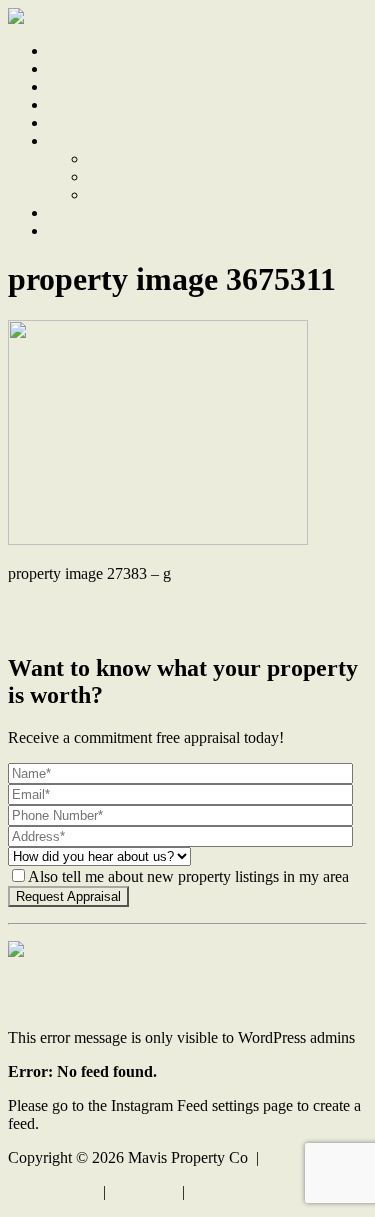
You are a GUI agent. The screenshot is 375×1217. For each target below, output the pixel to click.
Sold (62, 86)
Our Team (120, 176)
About (68, 140)
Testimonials (127, 194)
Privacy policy (53, 1191)
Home (67, 50)
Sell (60, 104)
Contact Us (43, 969)
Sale (61, 68)
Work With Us (93, 212)
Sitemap (214, 1191)
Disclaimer (144, 1191)
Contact (72, 230)
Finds (65, 122)
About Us (119, 158)
